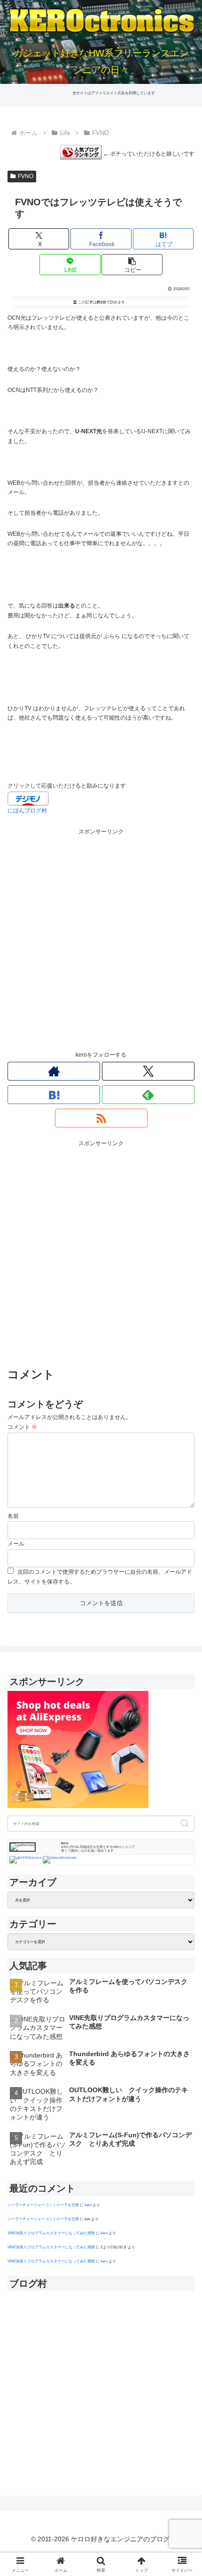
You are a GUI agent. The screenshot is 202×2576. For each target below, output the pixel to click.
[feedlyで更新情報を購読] (148, 1095)
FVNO (26, 176)
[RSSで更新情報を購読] (101, 1118)
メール (16, 1544)
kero (88, 2205)
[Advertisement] (101, 938)
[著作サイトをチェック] (54, 1071)
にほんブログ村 (27, 811)
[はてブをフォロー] (54, 1095)
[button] (132, 265)
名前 (13, 1516)
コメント (22, 1427)
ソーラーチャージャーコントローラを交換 (43, 2205)
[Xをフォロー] (148, 1071)
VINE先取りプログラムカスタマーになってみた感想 (51, 2233)
